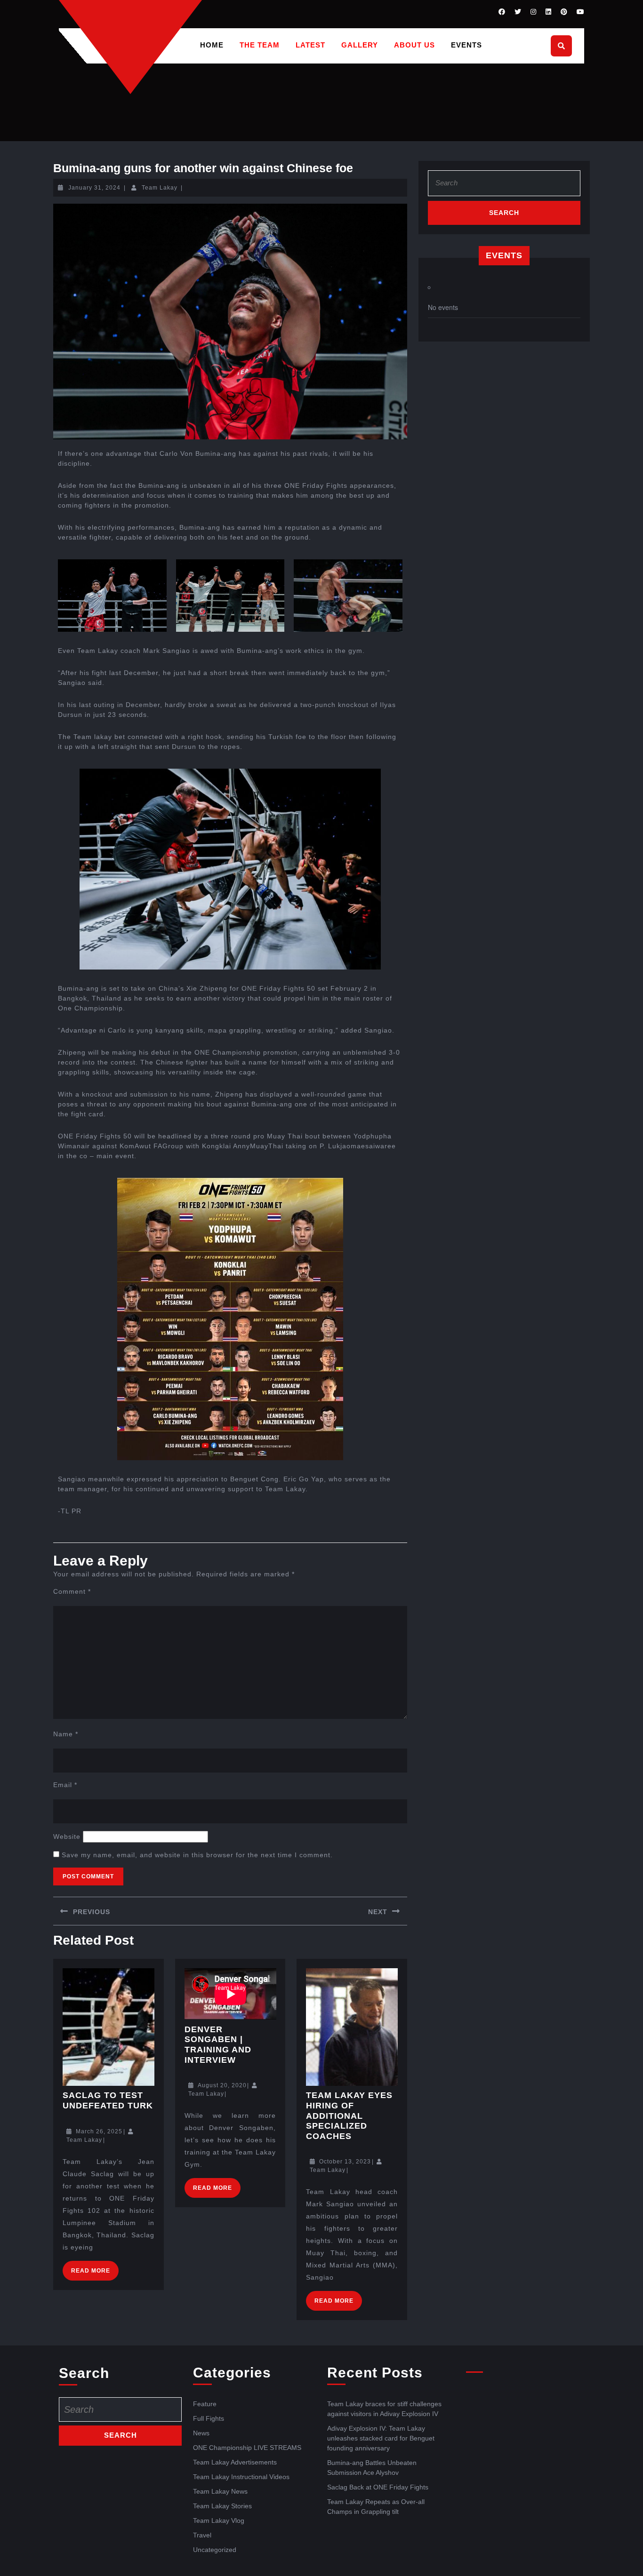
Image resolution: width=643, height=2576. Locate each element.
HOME (212, 45)
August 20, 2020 (222, 2085)
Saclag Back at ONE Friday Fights (378, 2487)
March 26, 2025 (99, 2131)
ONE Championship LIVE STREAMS (247, 2448)
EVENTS (466, 45)
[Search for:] (504, 186)
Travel (202, 2535)
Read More (95, 2267)
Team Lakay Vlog (219, 2520)
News (201, 2433)
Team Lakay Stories (222, 2506)
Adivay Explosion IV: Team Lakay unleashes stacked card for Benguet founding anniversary (381, 2438)
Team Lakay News (220, 2491)
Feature (205, 2404)
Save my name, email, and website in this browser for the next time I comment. (197, 1855)
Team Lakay (160, 188)
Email (65, 1785)
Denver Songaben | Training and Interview (218, 2045)
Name (66, 1734)
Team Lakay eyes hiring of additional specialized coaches (349, 2115)
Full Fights (209, 2418)
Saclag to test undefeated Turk (108, 2100)
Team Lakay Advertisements (235, 2462)
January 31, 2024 (94, 188)
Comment (72, 1591)
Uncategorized (215, 2550)
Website (67, 1837)
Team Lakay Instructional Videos (241, 2477)
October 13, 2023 (345, 2162)
